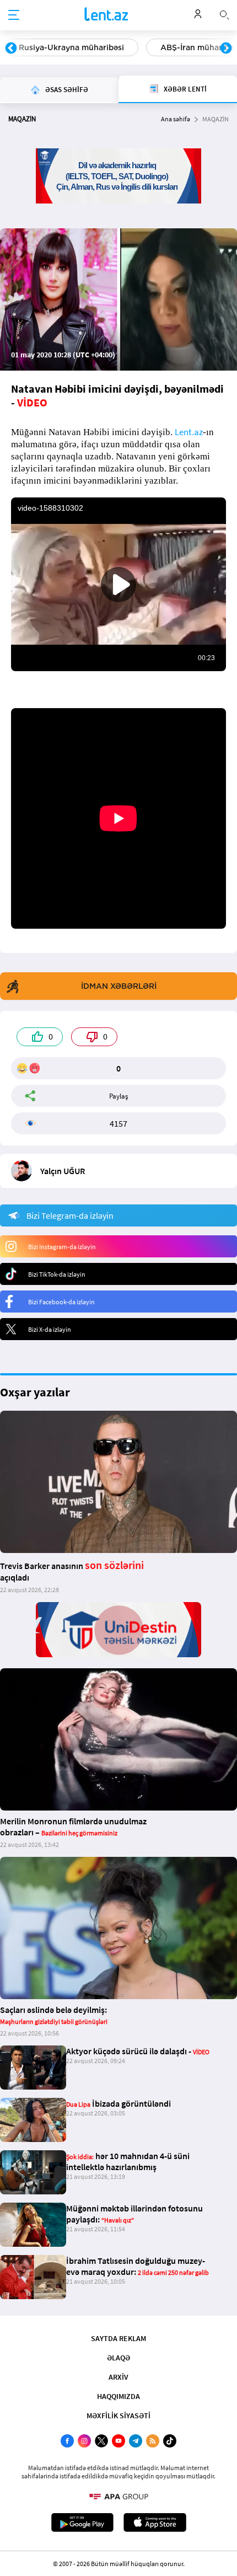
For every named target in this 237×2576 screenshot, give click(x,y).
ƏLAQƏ (118, 2358)
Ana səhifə (176, 119)
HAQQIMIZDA (118, 2396)
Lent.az (189, 432)
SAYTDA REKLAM (118, 2338)
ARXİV (118, 2377)
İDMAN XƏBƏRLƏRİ (119, 986)
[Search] (224, 14)
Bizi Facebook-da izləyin (61, 1302)
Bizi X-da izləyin (50, 1329)
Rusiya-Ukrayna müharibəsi (71, 47)
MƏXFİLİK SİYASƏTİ (118, 2416)
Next (226, 49)
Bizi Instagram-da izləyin (62, 1247)
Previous (11, 49)
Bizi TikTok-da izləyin (57, 1274)
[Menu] (14, 15)
